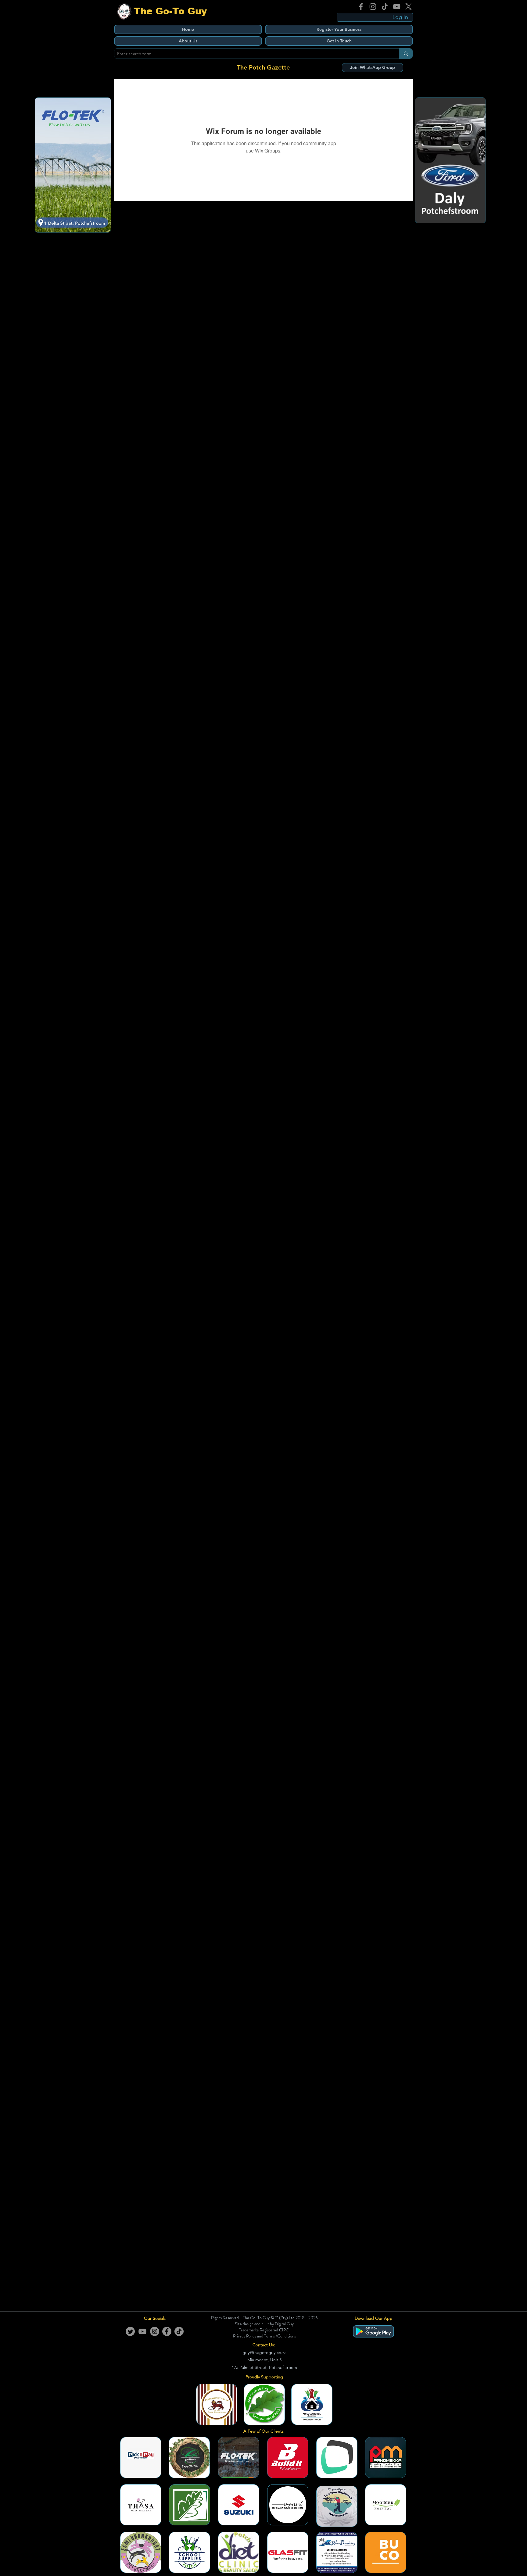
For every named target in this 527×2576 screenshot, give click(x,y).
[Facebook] (361, 7)
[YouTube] (397, 7)
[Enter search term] (406, 54)
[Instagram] (373, 7)
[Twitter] (130, 2331)
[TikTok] (385, 7)
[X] (409, 7)
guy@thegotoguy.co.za (264, 2352)
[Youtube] (142, 2331)
